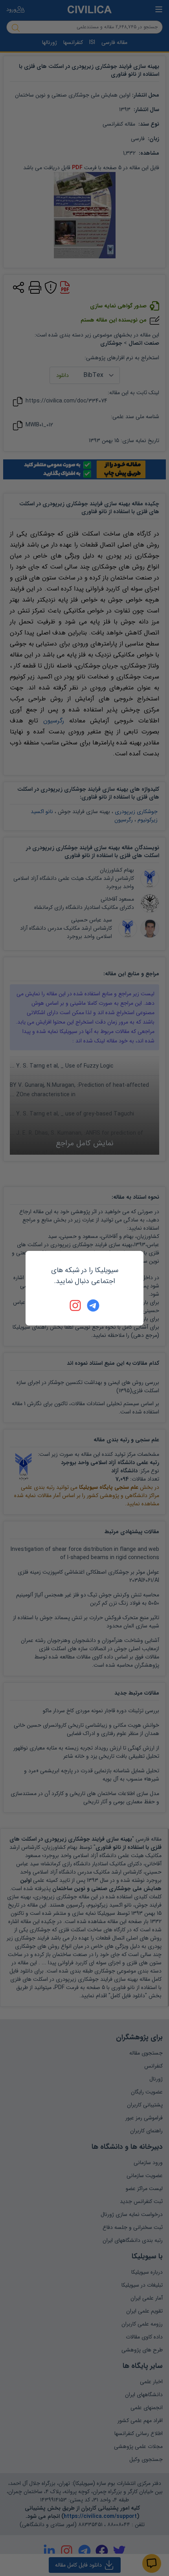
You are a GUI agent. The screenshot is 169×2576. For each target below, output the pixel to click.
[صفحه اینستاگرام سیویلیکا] (76, 1305)
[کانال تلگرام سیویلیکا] (93, 1305)
